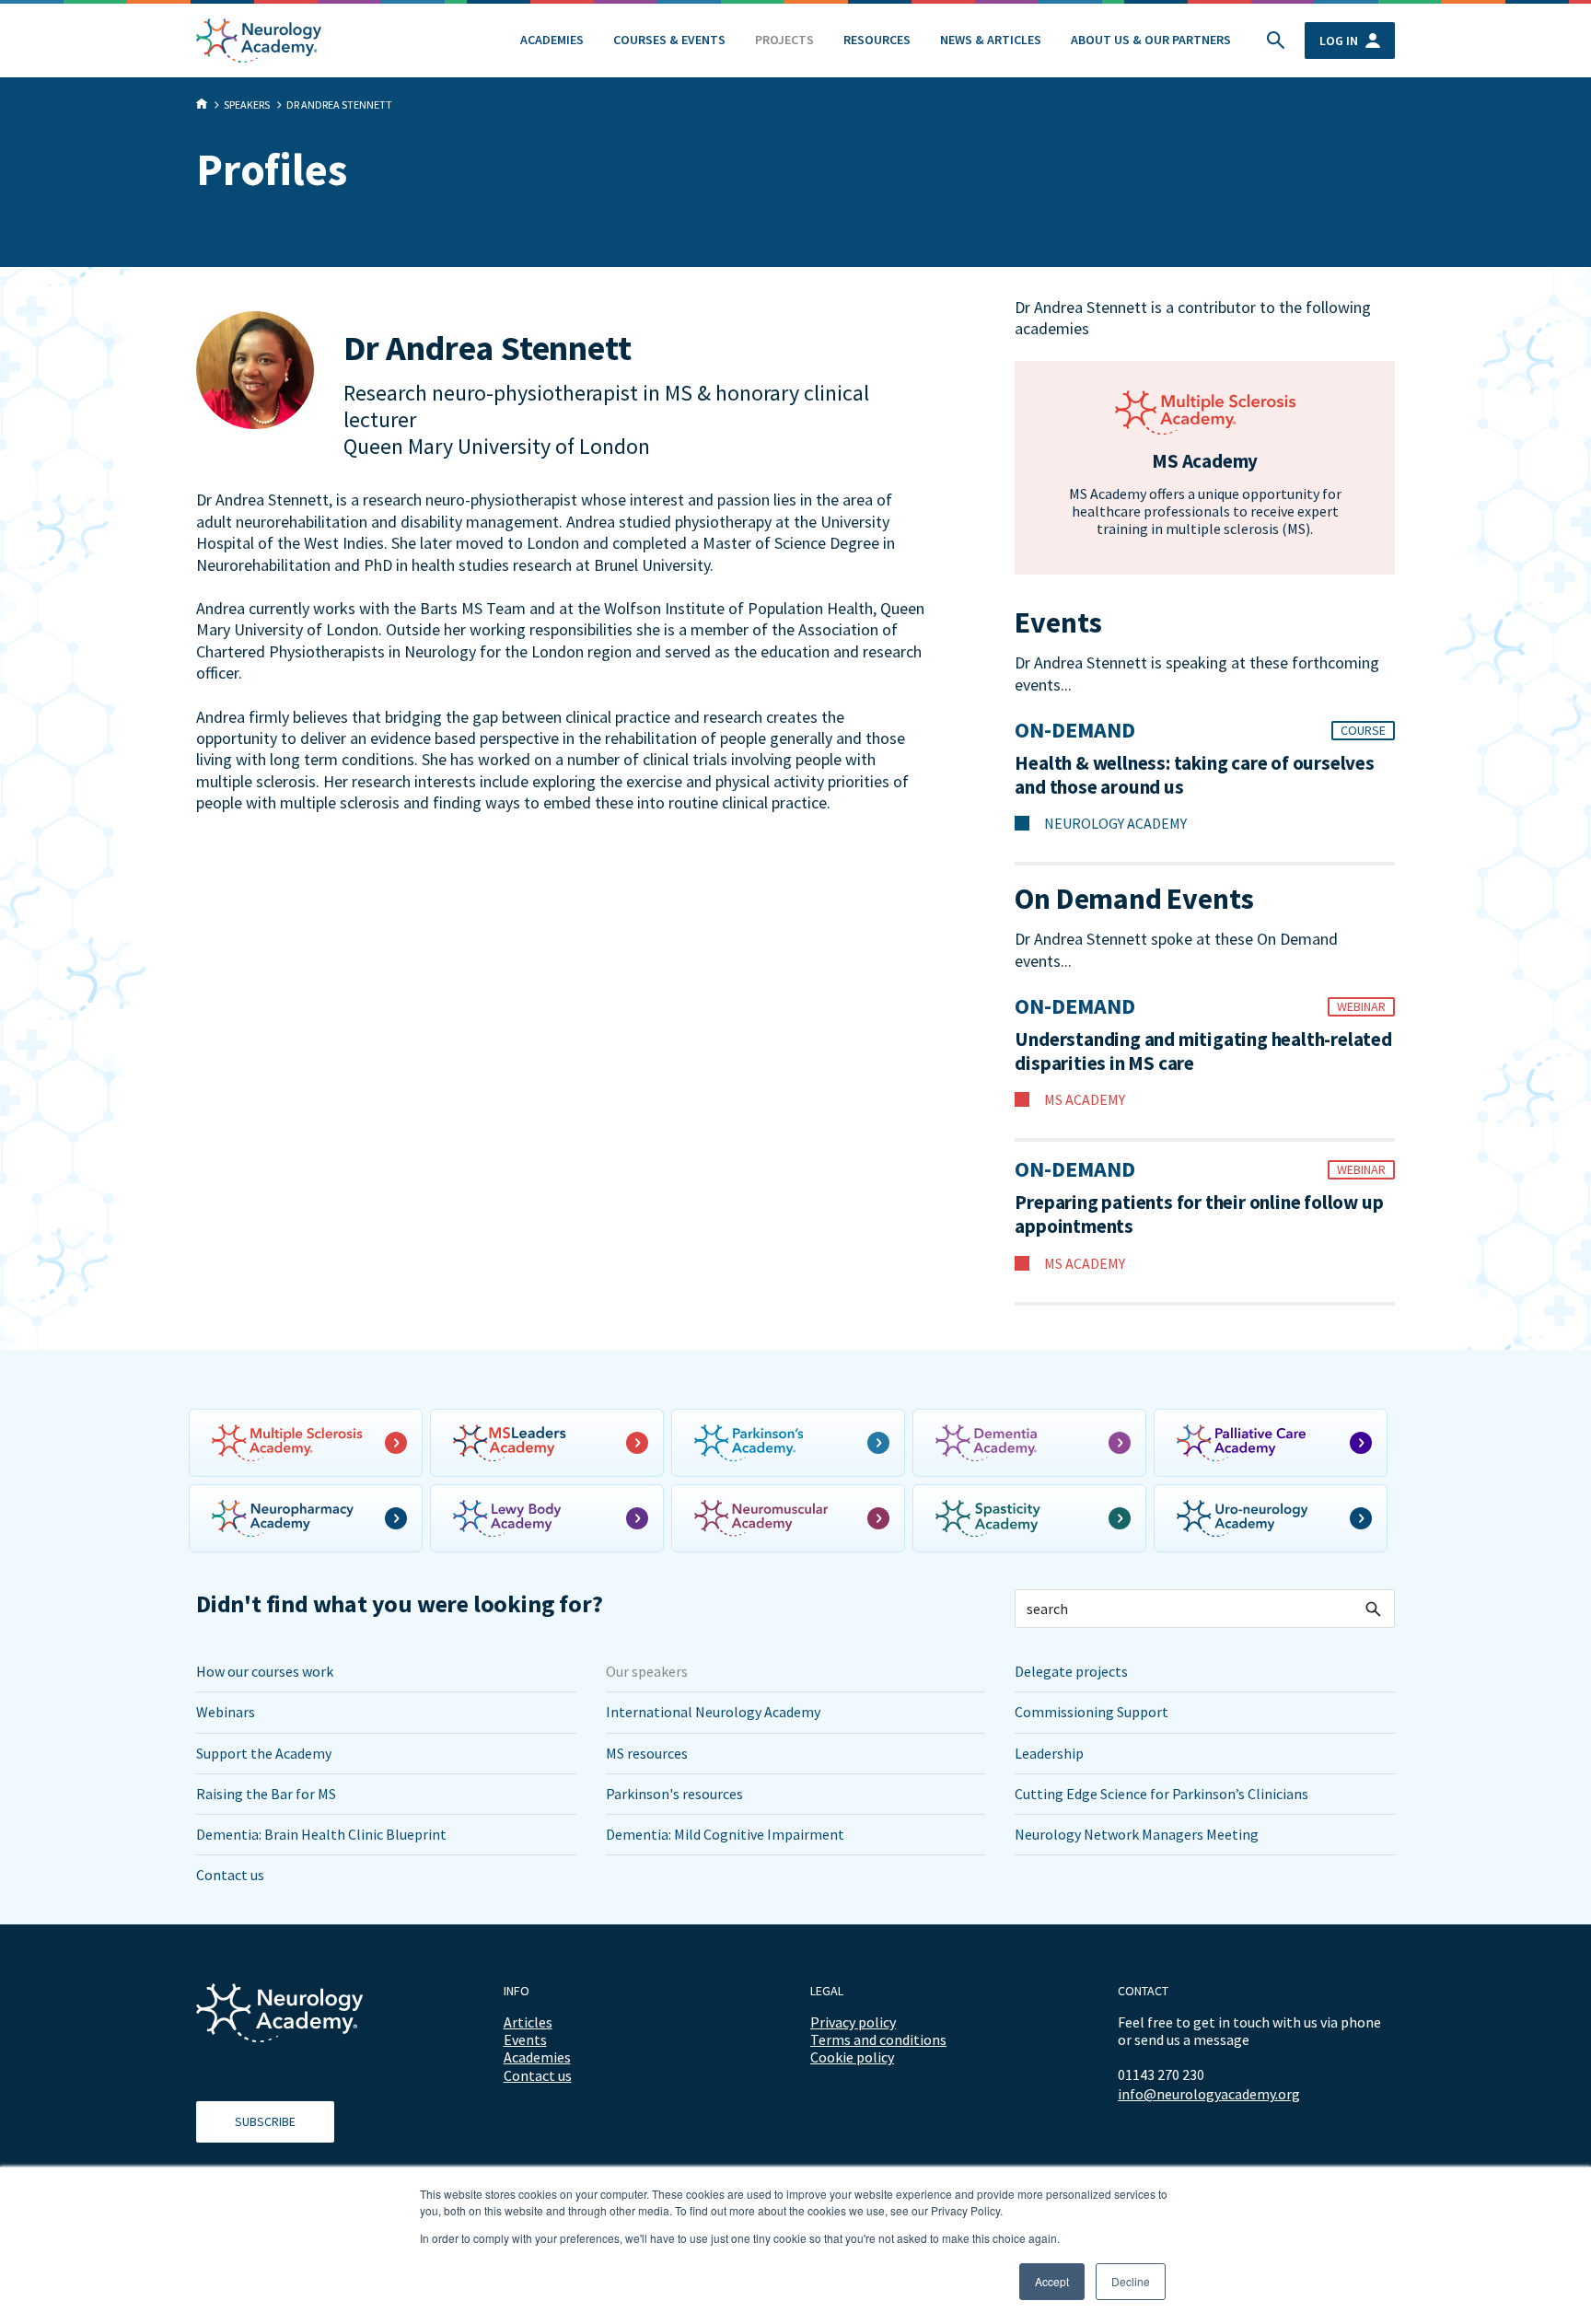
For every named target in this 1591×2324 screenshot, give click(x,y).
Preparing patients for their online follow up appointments (1199, 1214)
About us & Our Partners (1151, 40)
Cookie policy (852, 2057)
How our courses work (265, 1671)
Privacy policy (853, 2022)
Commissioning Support (1092, 1712)
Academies (552, 40)
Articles (528, 2022)
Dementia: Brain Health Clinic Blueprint (321, 1834)
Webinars (226, 1712)
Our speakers (647, 1671)
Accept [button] (1052, 2281)
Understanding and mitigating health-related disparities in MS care (1203, 1052)
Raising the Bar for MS (266, 1794)
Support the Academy (264, 1753)
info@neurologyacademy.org (1209, 2094)
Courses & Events (669, 40)
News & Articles (991, 40)
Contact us (230, 1875)
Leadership (1049, 1753)
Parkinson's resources (674, 1794)
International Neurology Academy (713, 1712)
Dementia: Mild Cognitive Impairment (725, 1834)
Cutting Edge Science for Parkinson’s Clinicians (1161, 1794)
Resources (877, 40)
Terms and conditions (878, 2039)
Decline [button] (1131, 2281)
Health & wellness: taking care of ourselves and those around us (1194, 775)
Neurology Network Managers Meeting (1137, 1834)
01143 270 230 (1161, 2074)
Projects (784, 40)
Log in (1339, 41)
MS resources (647, 1753)
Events (525, 2039)
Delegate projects (1071, 1671)
